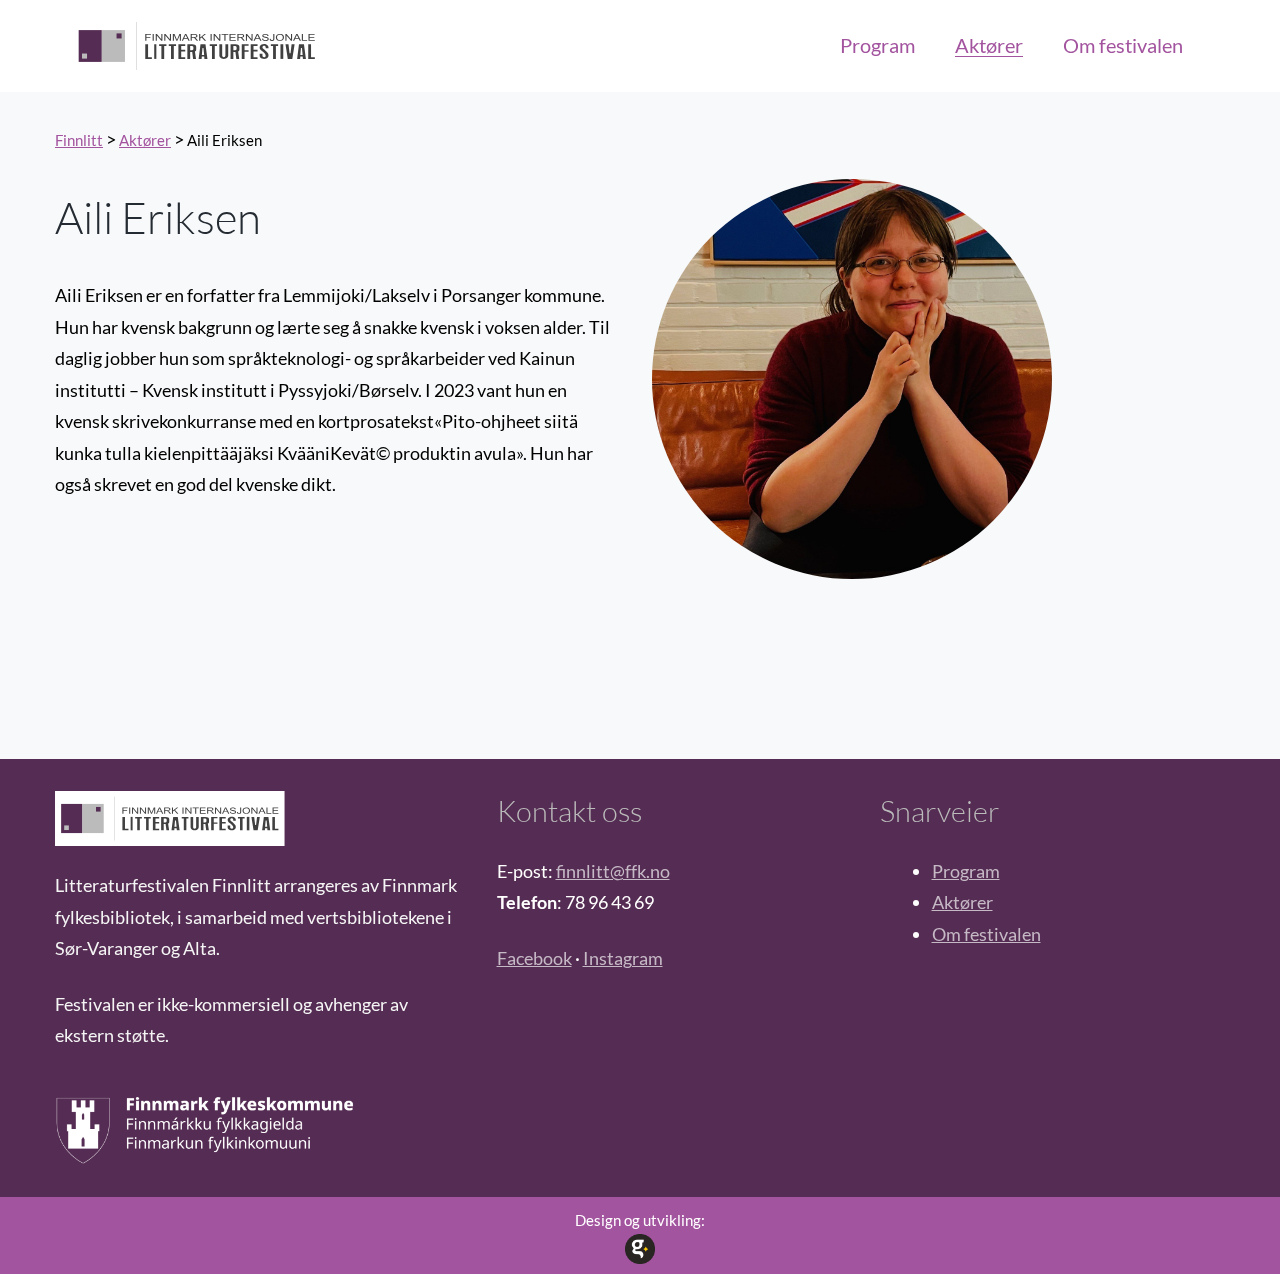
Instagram (623, 958)
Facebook (534, 958)
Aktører (962, 902)
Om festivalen (986, 934)
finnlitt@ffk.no (613, 871)
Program (966, 871)
